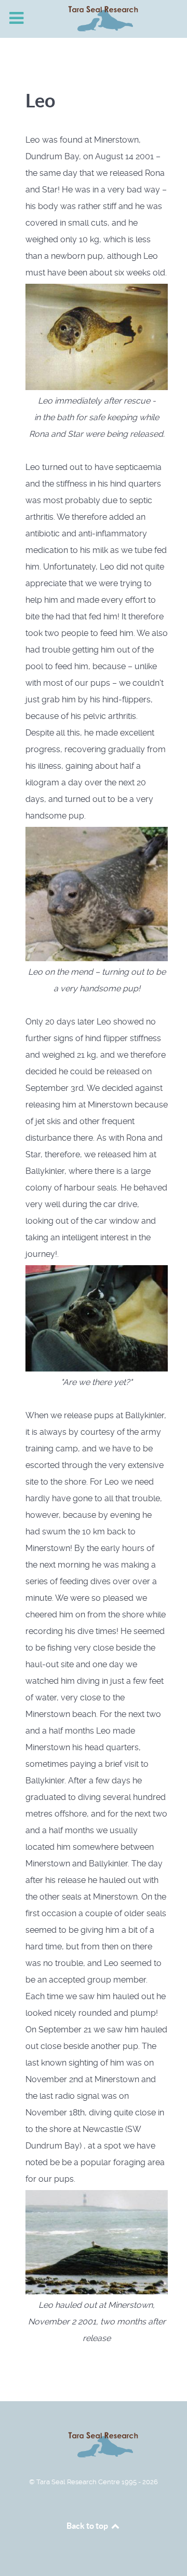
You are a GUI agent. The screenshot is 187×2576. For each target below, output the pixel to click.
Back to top (88, 2526)
